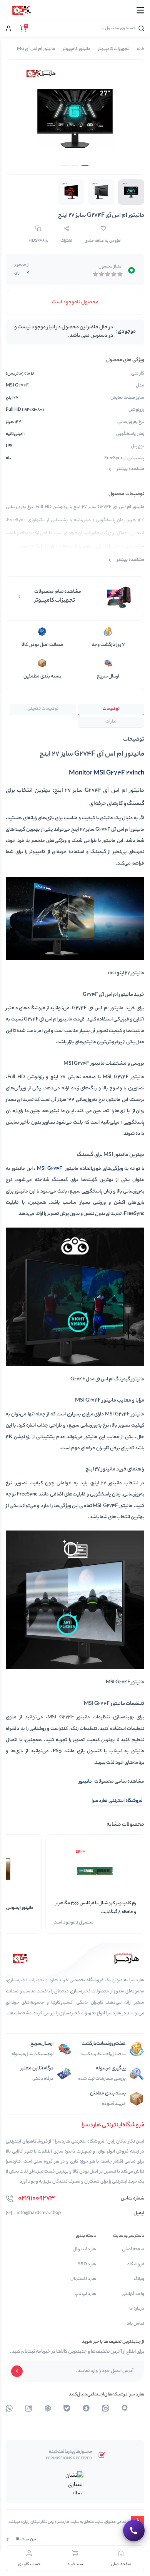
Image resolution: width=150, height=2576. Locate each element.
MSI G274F (49, 1169)
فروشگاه (136, 2265)
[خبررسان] (9, 2408)
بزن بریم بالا (26, 2539)
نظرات (111, 722)
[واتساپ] (48, 2408)
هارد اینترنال (84, 2250)
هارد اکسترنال (83, 2279)
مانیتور (85, 1782)
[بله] (67, 2408)
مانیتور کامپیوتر (77, 49)
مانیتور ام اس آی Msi (36, 49)
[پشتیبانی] (134, 2531)
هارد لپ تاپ (85, 2294)
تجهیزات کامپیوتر (113, 49)
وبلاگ (139, 2279)
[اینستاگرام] (86, 2408)
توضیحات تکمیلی (43, 709)
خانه (140, 49)
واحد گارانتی (133, 2294)
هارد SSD (87, 2265)
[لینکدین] (105, 2408)
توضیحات (111, 709)
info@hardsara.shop (39, 2213)
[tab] (111, 710)
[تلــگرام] (125, 2408)
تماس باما (135, 2324)
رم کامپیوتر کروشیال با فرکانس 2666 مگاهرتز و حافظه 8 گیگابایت (96, 1908)
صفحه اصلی (133, 2250)
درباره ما (137, 2309)
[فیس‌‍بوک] (28, 2408)
